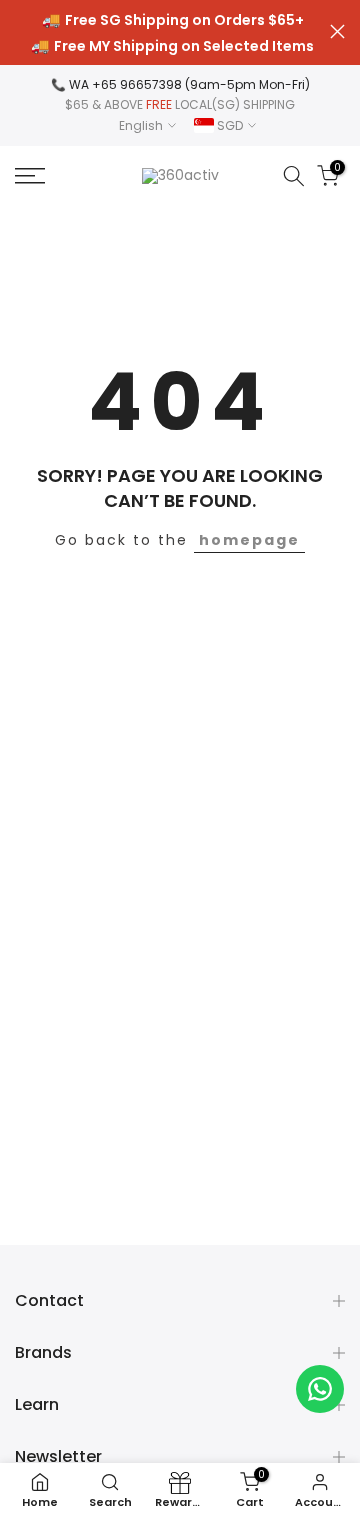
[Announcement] (172, 33)
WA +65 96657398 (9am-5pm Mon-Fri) (189, 84)
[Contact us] (320, 1389)
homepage (249, 540)
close (337, 31)
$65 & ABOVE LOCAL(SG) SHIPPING (180, 104)
